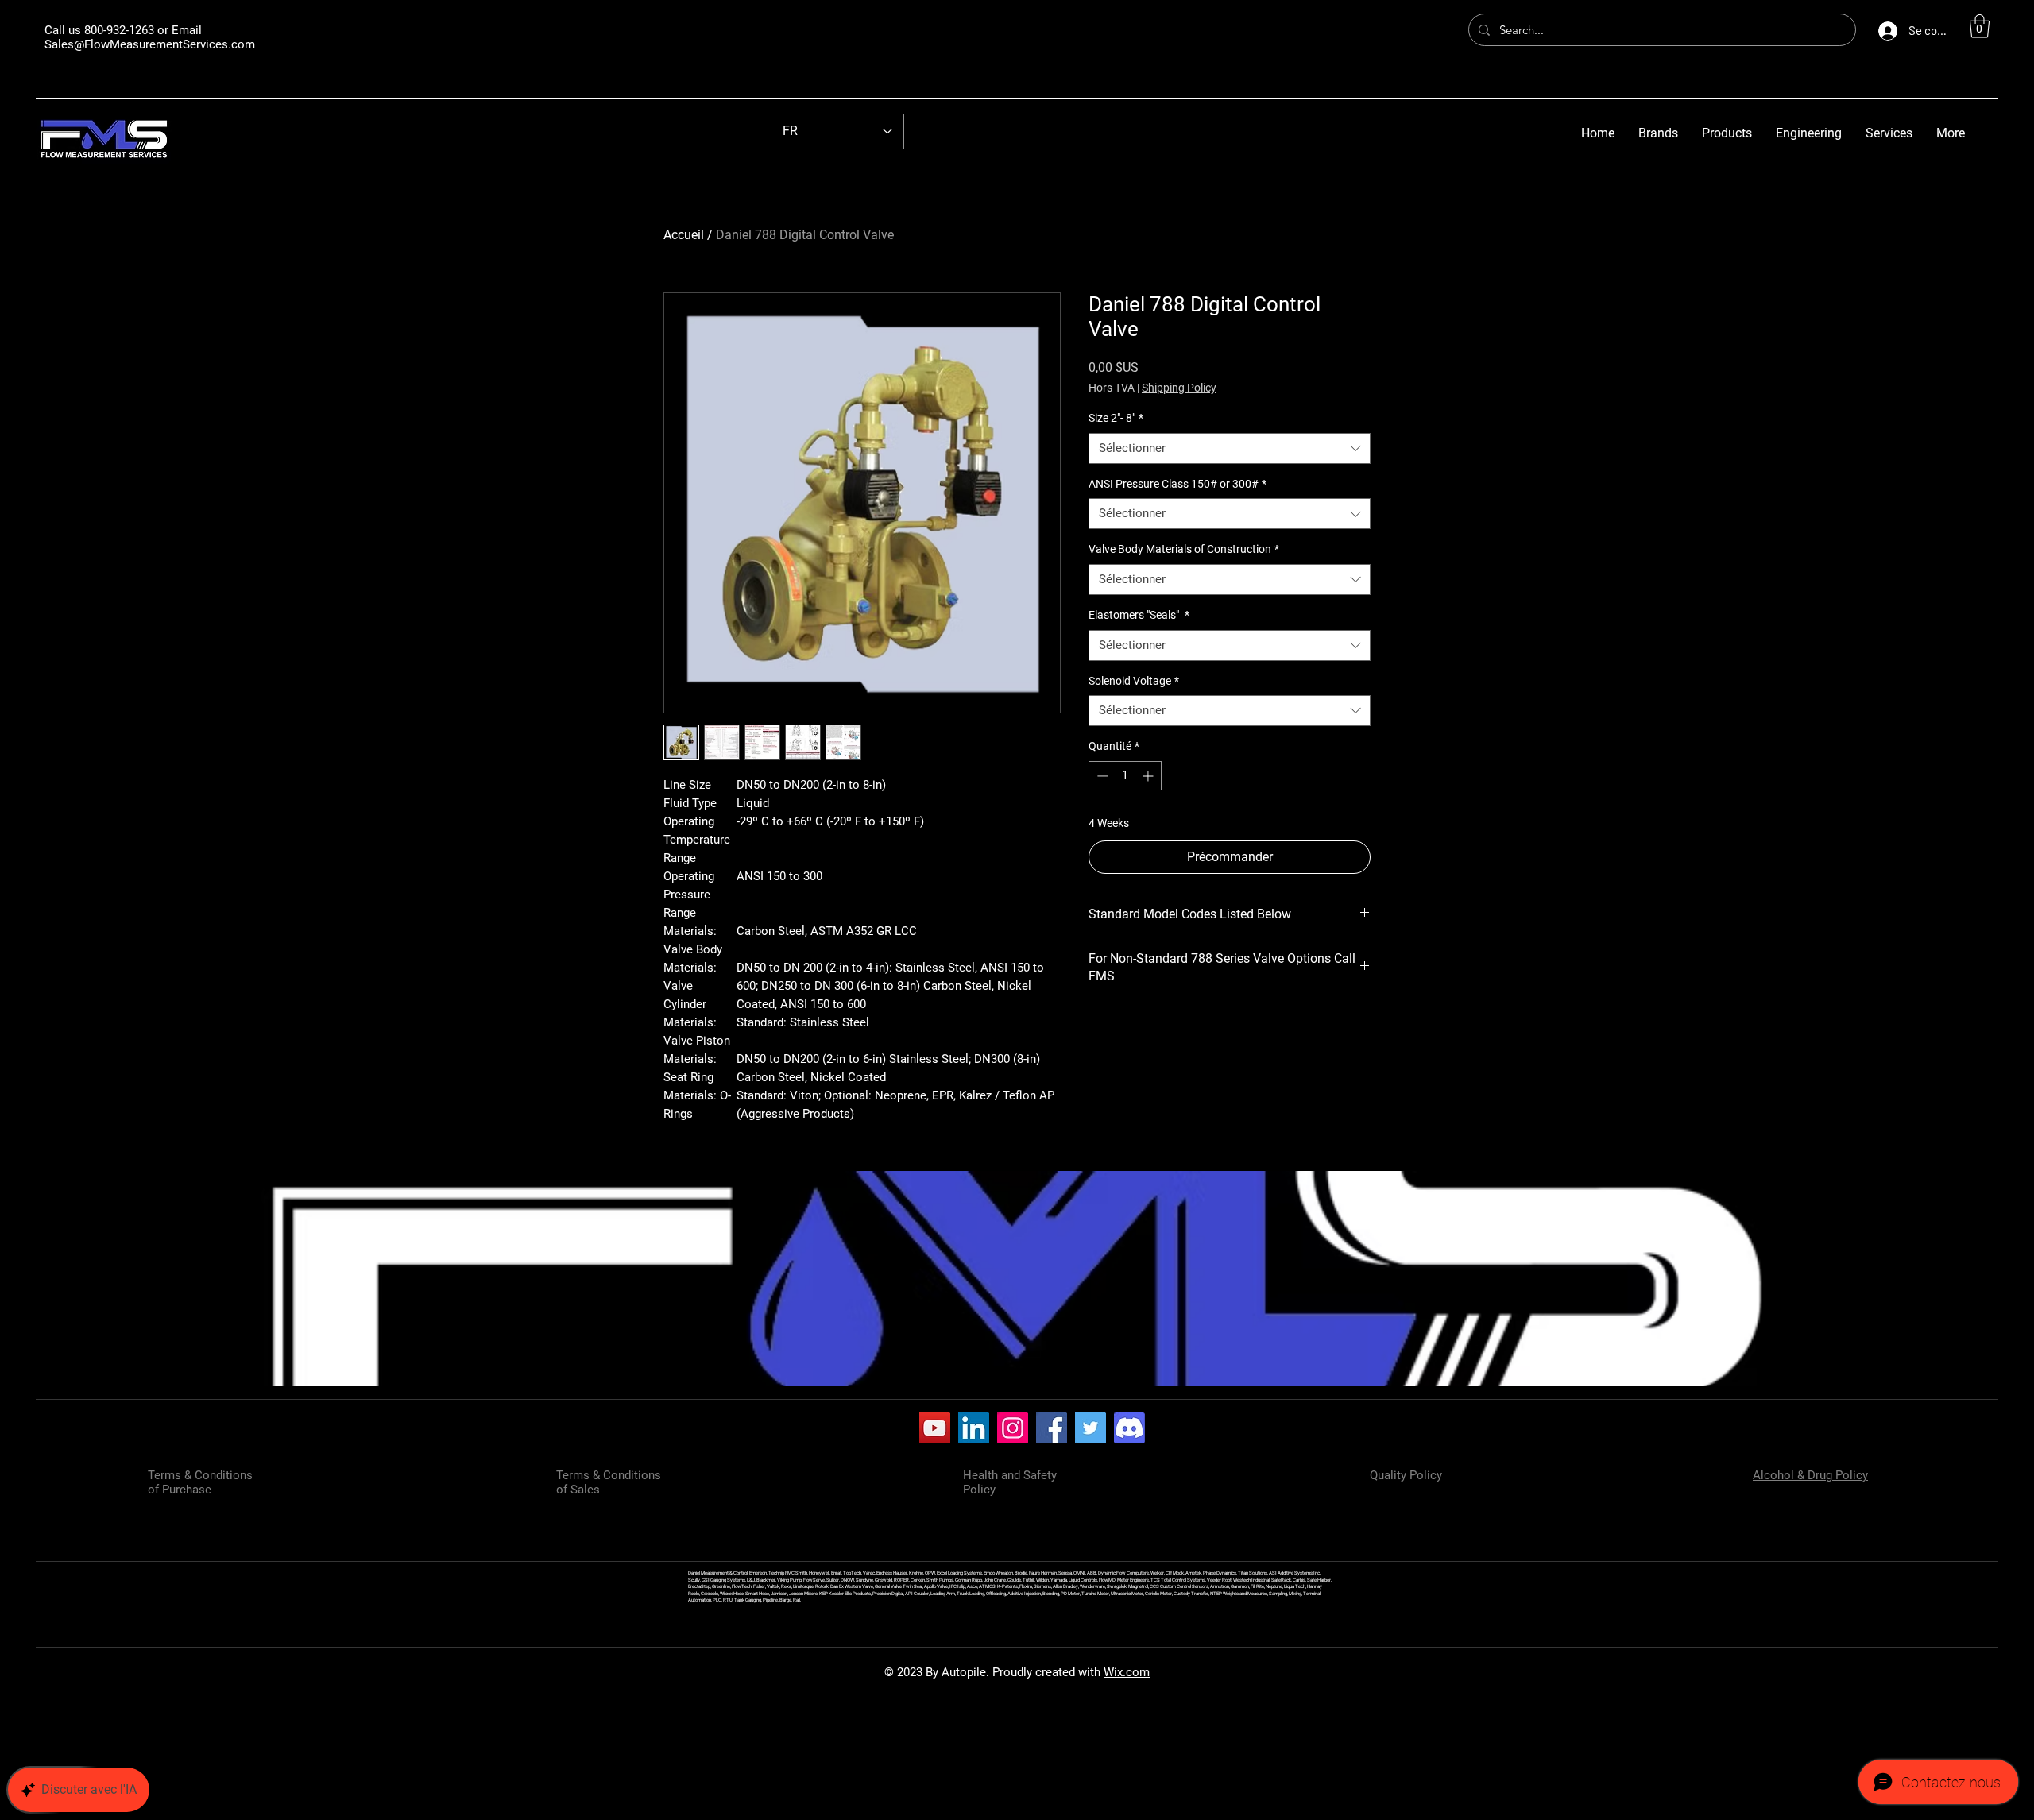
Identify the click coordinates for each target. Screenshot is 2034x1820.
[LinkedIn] (974, 1428)
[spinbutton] (1125, 776)
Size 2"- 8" (1116, 418)
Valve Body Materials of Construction (1184, 549)
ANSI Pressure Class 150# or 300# (1177, 484)
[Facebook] (1052, 1428)
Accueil (684, 235)
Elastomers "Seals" (1139, 615)
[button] (1980, 26)
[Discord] (1129, 1428)
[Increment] (1149, 776)
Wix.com (1127, 1672)
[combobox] (1230, 448)
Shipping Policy (1179, 388)
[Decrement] (1101, 776)
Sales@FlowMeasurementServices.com (150, 44)
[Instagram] (1013, 1428)
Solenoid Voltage (1134, 681)
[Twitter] (1090, 1428)
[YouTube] (935, 1428)
